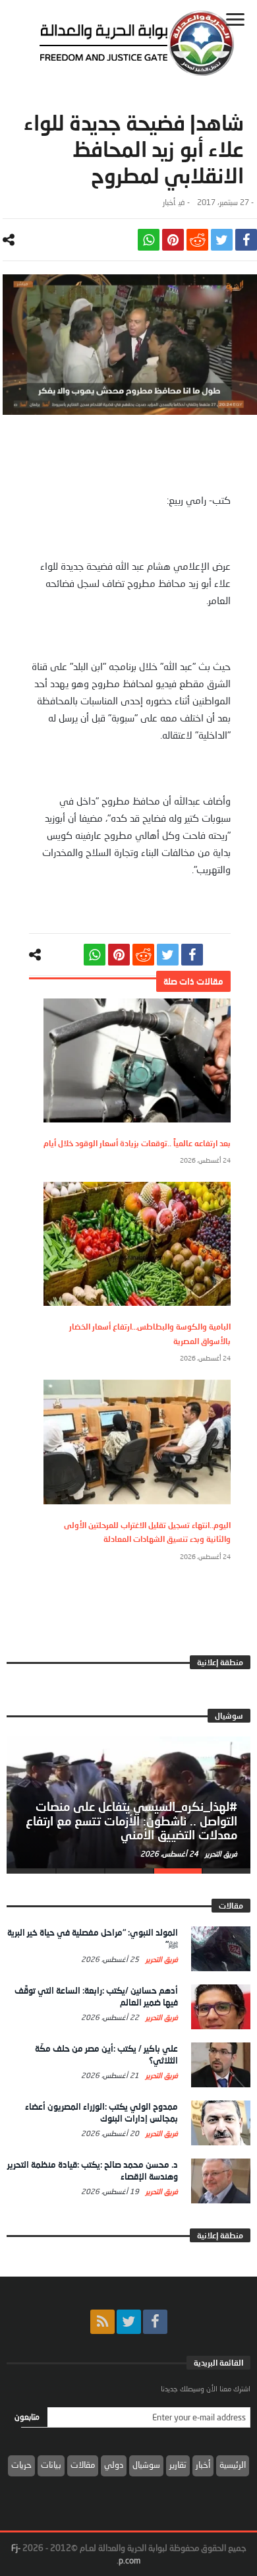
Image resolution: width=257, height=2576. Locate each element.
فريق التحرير (220, 1854)
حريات (21, 2465)
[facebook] (246, 240)
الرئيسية (233, 2465)
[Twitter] (129, 2322)
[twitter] (222, 240)
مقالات (83, 2465)
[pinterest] (173, 240)
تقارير (178, 2465)
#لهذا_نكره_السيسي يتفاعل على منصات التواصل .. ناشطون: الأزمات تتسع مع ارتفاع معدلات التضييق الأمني (131, 1821)
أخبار (169, 202)
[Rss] (102, 2322)
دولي (114, 2465)
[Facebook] (155, 2322)
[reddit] (197, 240)
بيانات (51, 2465)
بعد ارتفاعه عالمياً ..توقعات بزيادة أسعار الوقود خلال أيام (137, 1143)
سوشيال (146, 2465)
